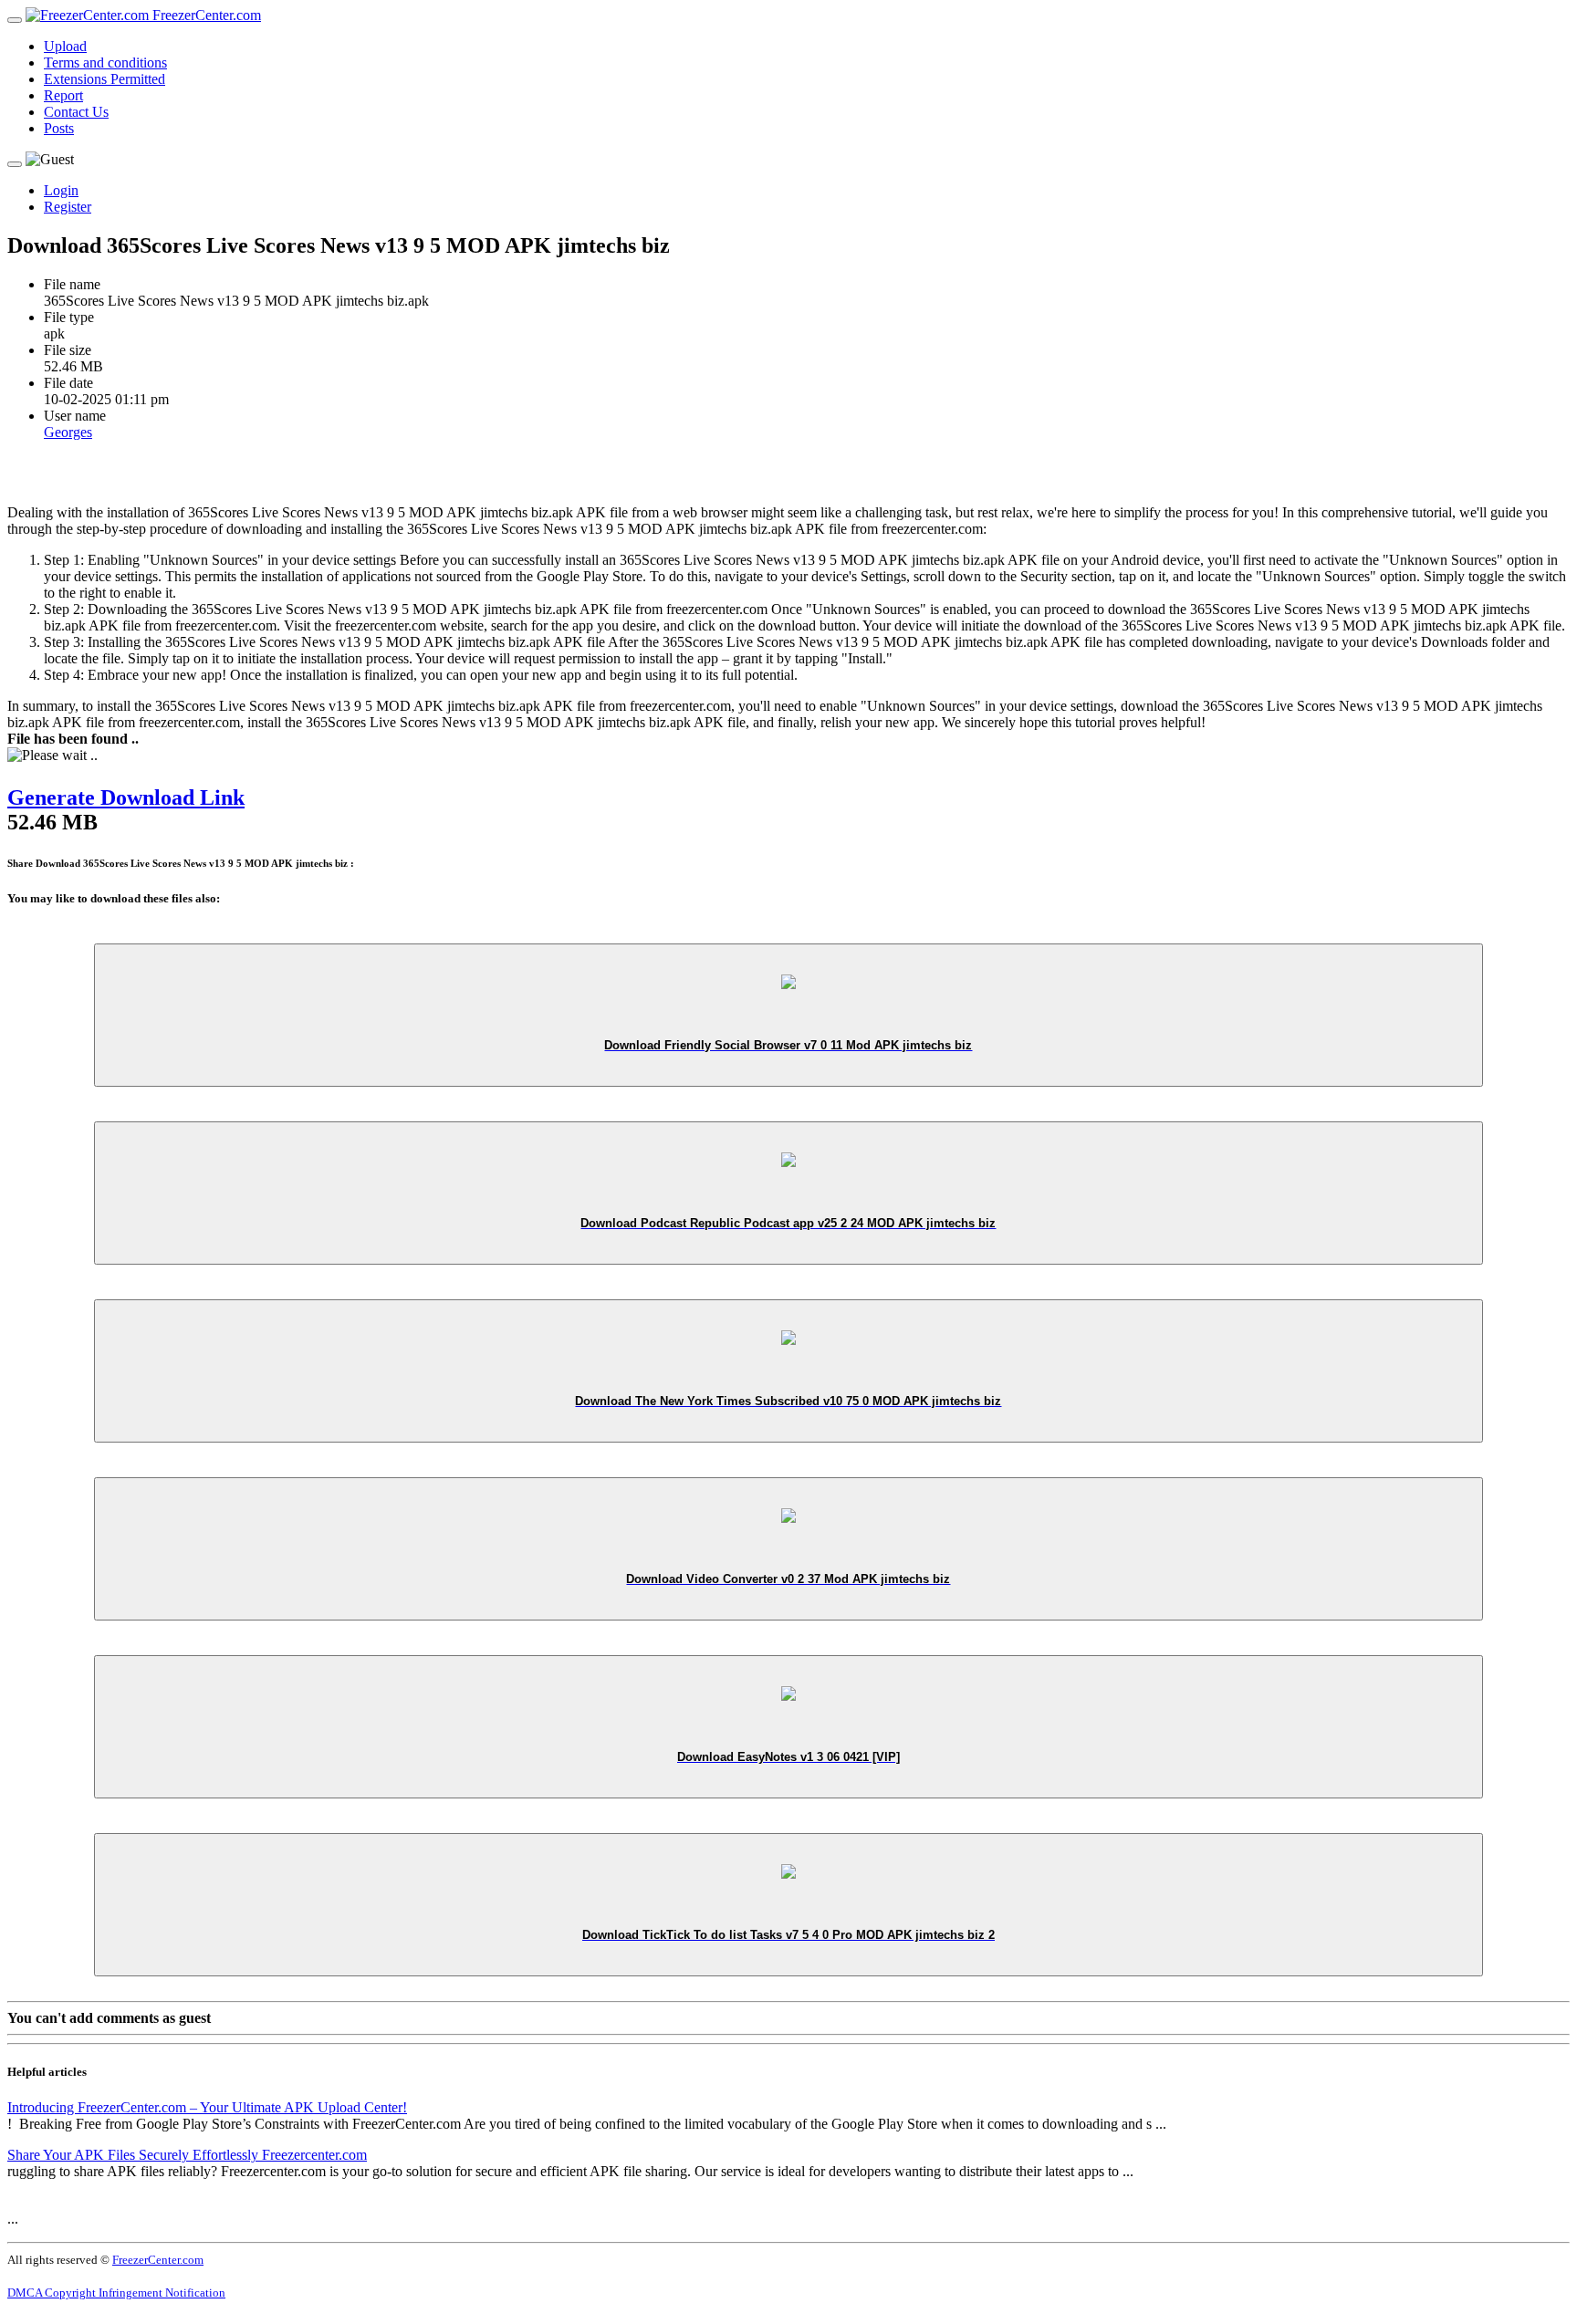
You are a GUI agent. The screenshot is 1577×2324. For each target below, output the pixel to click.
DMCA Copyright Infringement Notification (116, 2293)
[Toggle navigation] (15, 20)
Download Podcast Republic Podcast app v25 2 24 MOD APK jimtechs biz (788, 1223)
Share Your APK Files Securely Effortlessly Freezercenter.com (187, 2155)
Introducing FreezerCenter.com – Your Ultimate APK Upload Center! (207, 2107)
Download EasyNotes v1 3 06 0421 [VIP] (788, 1757)
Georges (68, 432)
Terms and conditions (105, 63)
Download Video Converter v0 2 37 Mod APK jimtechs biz (788, 1579)
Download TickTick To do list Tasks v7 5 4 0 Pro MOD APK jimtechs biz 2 (788, 1935)
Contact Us (76, 112)
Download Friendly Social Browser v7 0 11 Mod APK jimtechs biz (788, 1045)
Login (61, 190)
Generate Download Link (126, 797)
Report (63, 95)
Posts (59, 128)
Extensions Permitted (104, 79)
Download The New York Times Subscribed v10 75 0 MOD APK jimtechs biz (788, 1401)
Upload (65, 46)
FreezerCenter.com (205, 15)
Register (68, 207)
